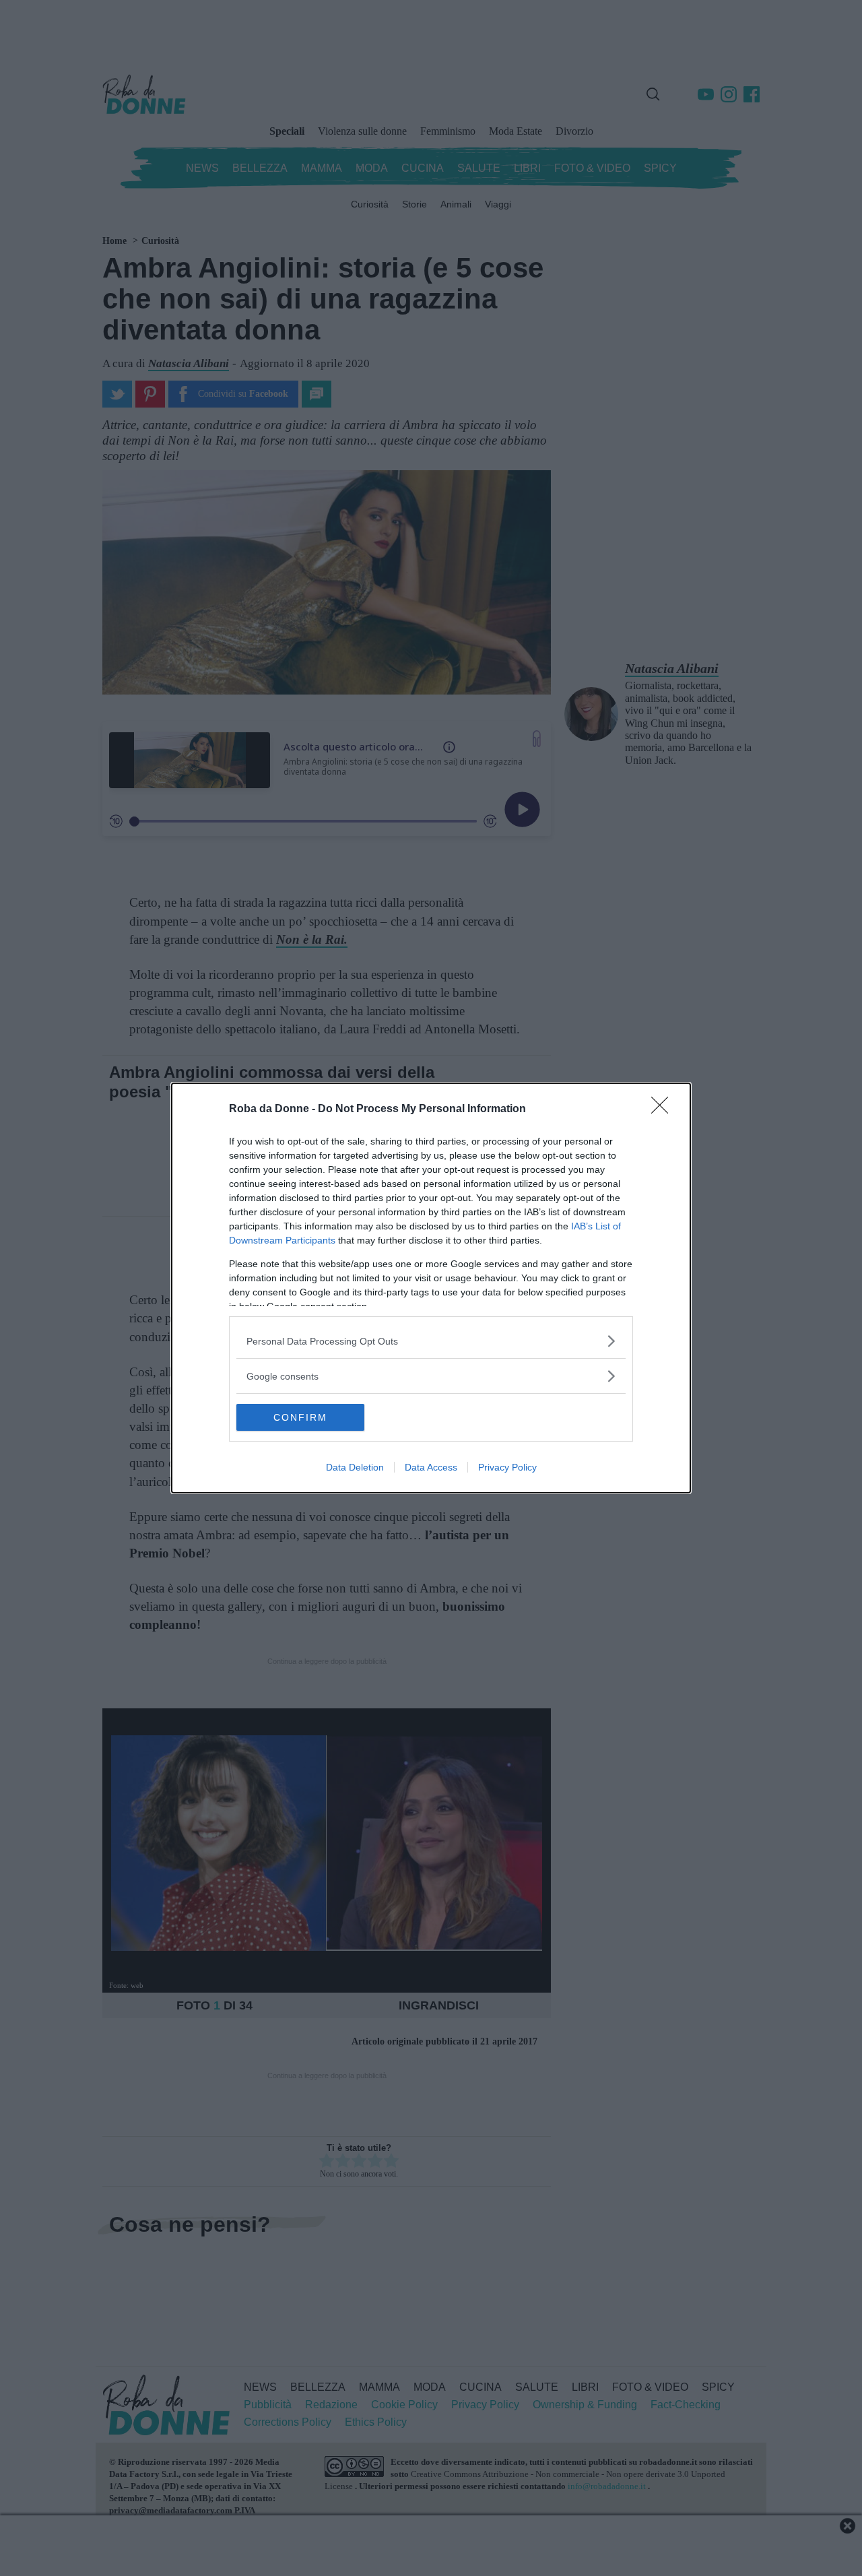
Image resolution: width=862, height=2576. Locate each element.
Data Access (431, 1467)
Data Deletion (355, 1467)
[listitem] (431, 1341)
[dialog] (431, 1288)
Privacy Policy (507, 1467)
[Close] (664, 1109)
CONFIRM (300, 1417)
